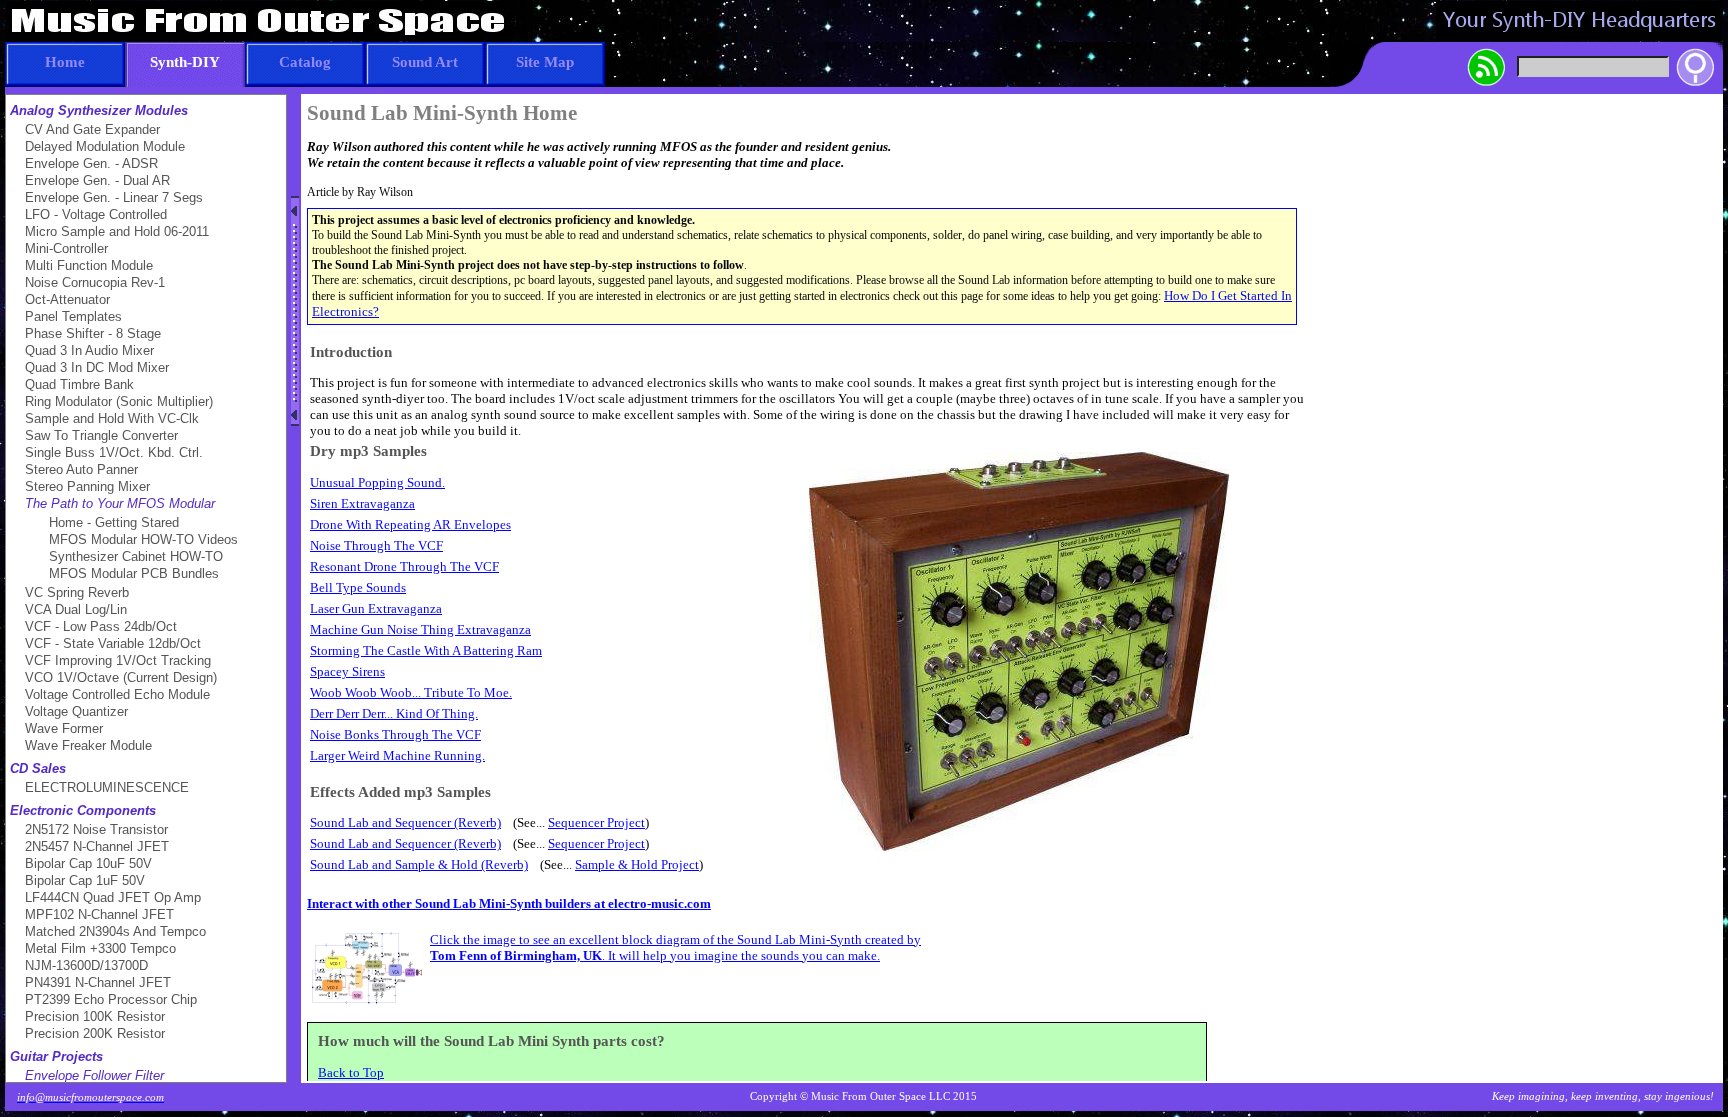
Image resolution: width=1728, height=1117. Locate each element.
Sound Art (425, 62)
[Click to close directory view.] (295, 311)
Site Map (545, 62)
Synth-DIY (185, 62)
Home (65, 62)
